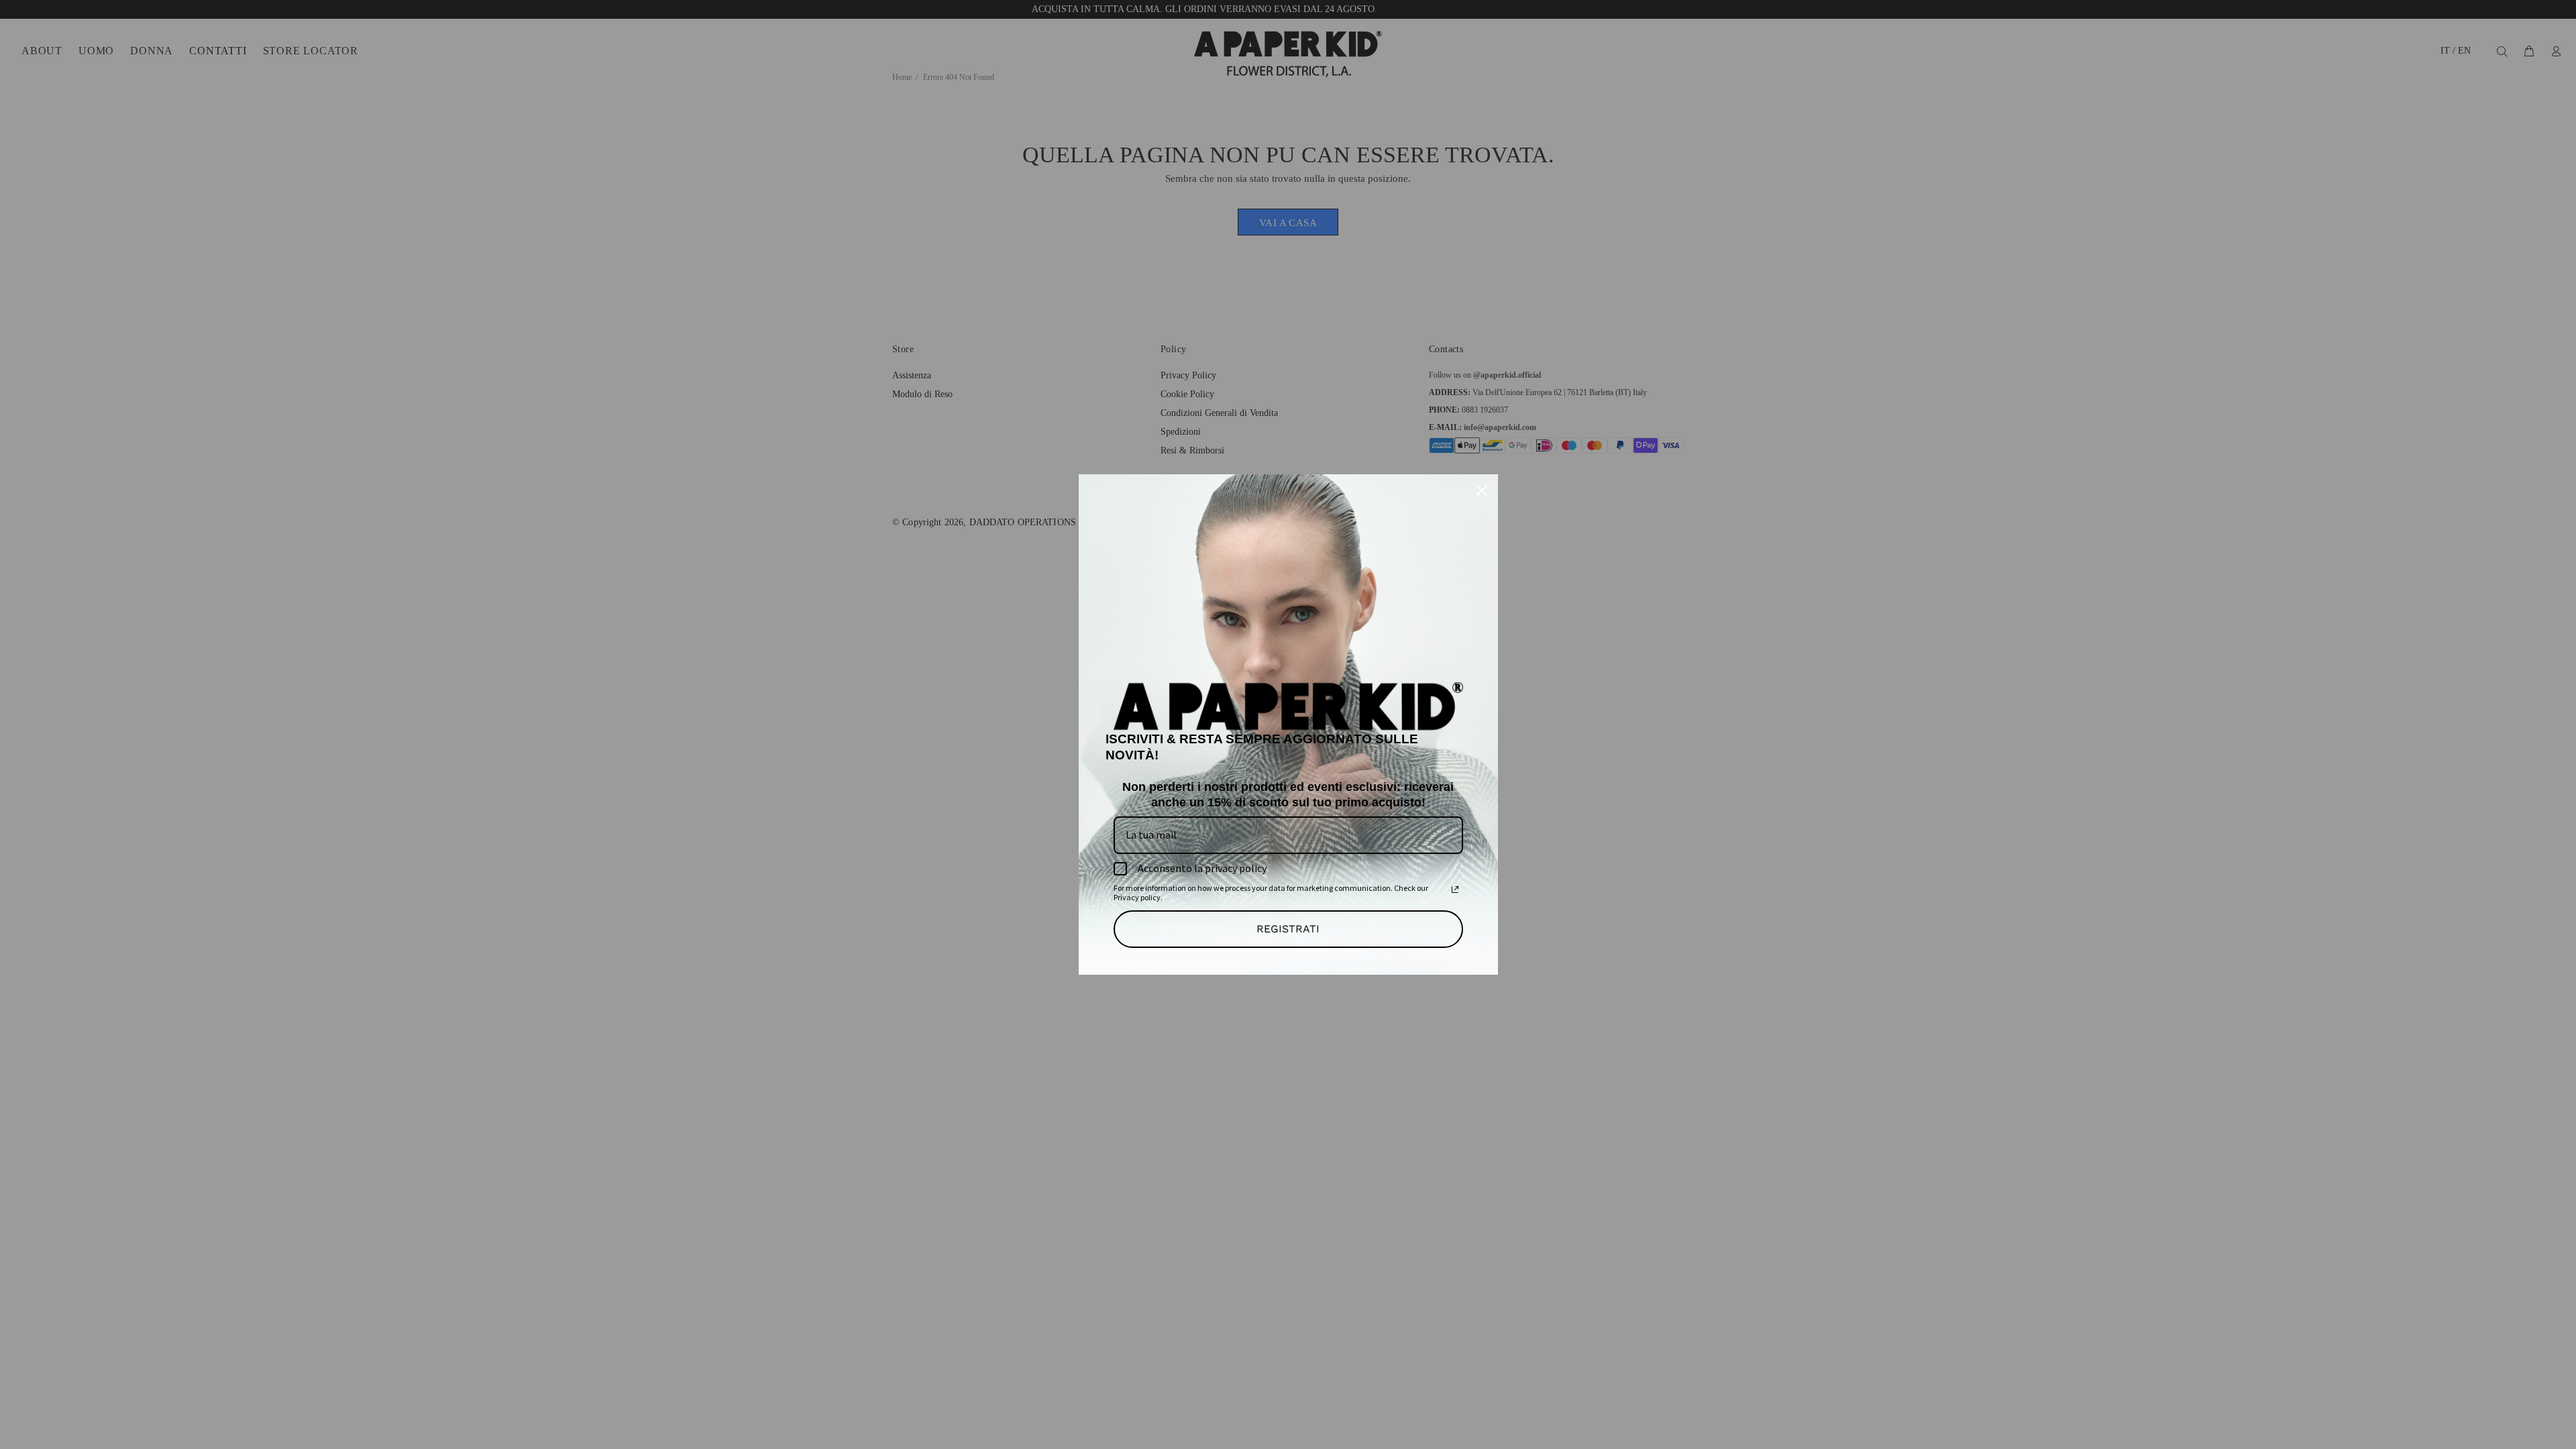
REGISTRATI (1288, 929)
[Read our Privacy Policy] (1455, 890)
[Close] (1482, 490)
